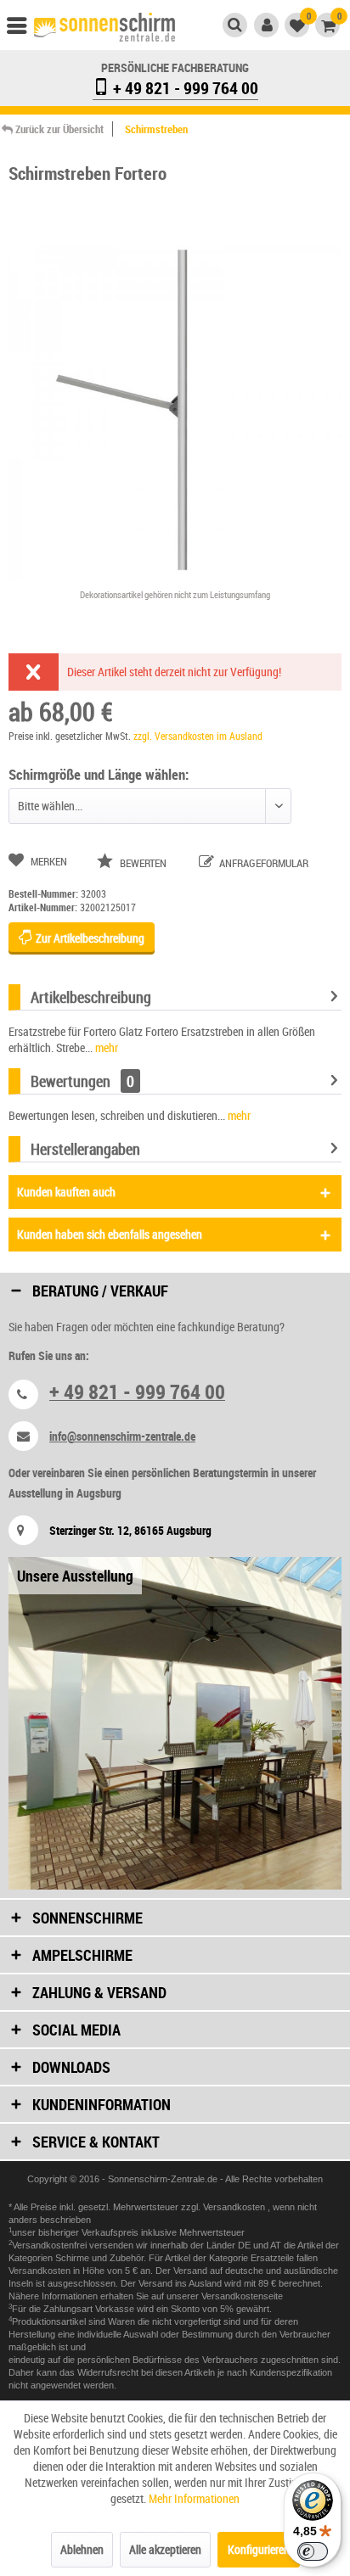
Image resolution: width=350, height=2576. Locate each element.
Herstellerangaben (85, 1149)
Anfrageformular (262, 863)
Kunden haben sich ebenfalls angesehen (110, 1234)
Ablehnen (82, 2549)
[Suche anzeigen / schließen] (235, 25)
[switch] (313, 2551)
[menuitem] (25, 30)
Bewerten (143, 863)
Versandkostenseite (242, 2296)
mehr (105, 1047)
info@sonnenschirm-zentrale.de (122, 1436)
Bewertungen (71, 1081)
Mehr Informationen (194, 2498)
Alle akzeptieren (165, 2549)
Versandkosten (235, 2207)
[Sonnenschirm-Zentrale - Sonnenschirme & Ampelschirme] (104, 28)
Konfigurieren (259, 2549)
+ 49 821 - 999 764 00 (184, 88)
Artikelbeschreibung (91, 997)
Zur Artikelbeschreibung (89, 938)
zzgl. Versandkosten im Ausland (198, 736)
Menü (25, 30)
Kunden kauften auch (66, 1192)
